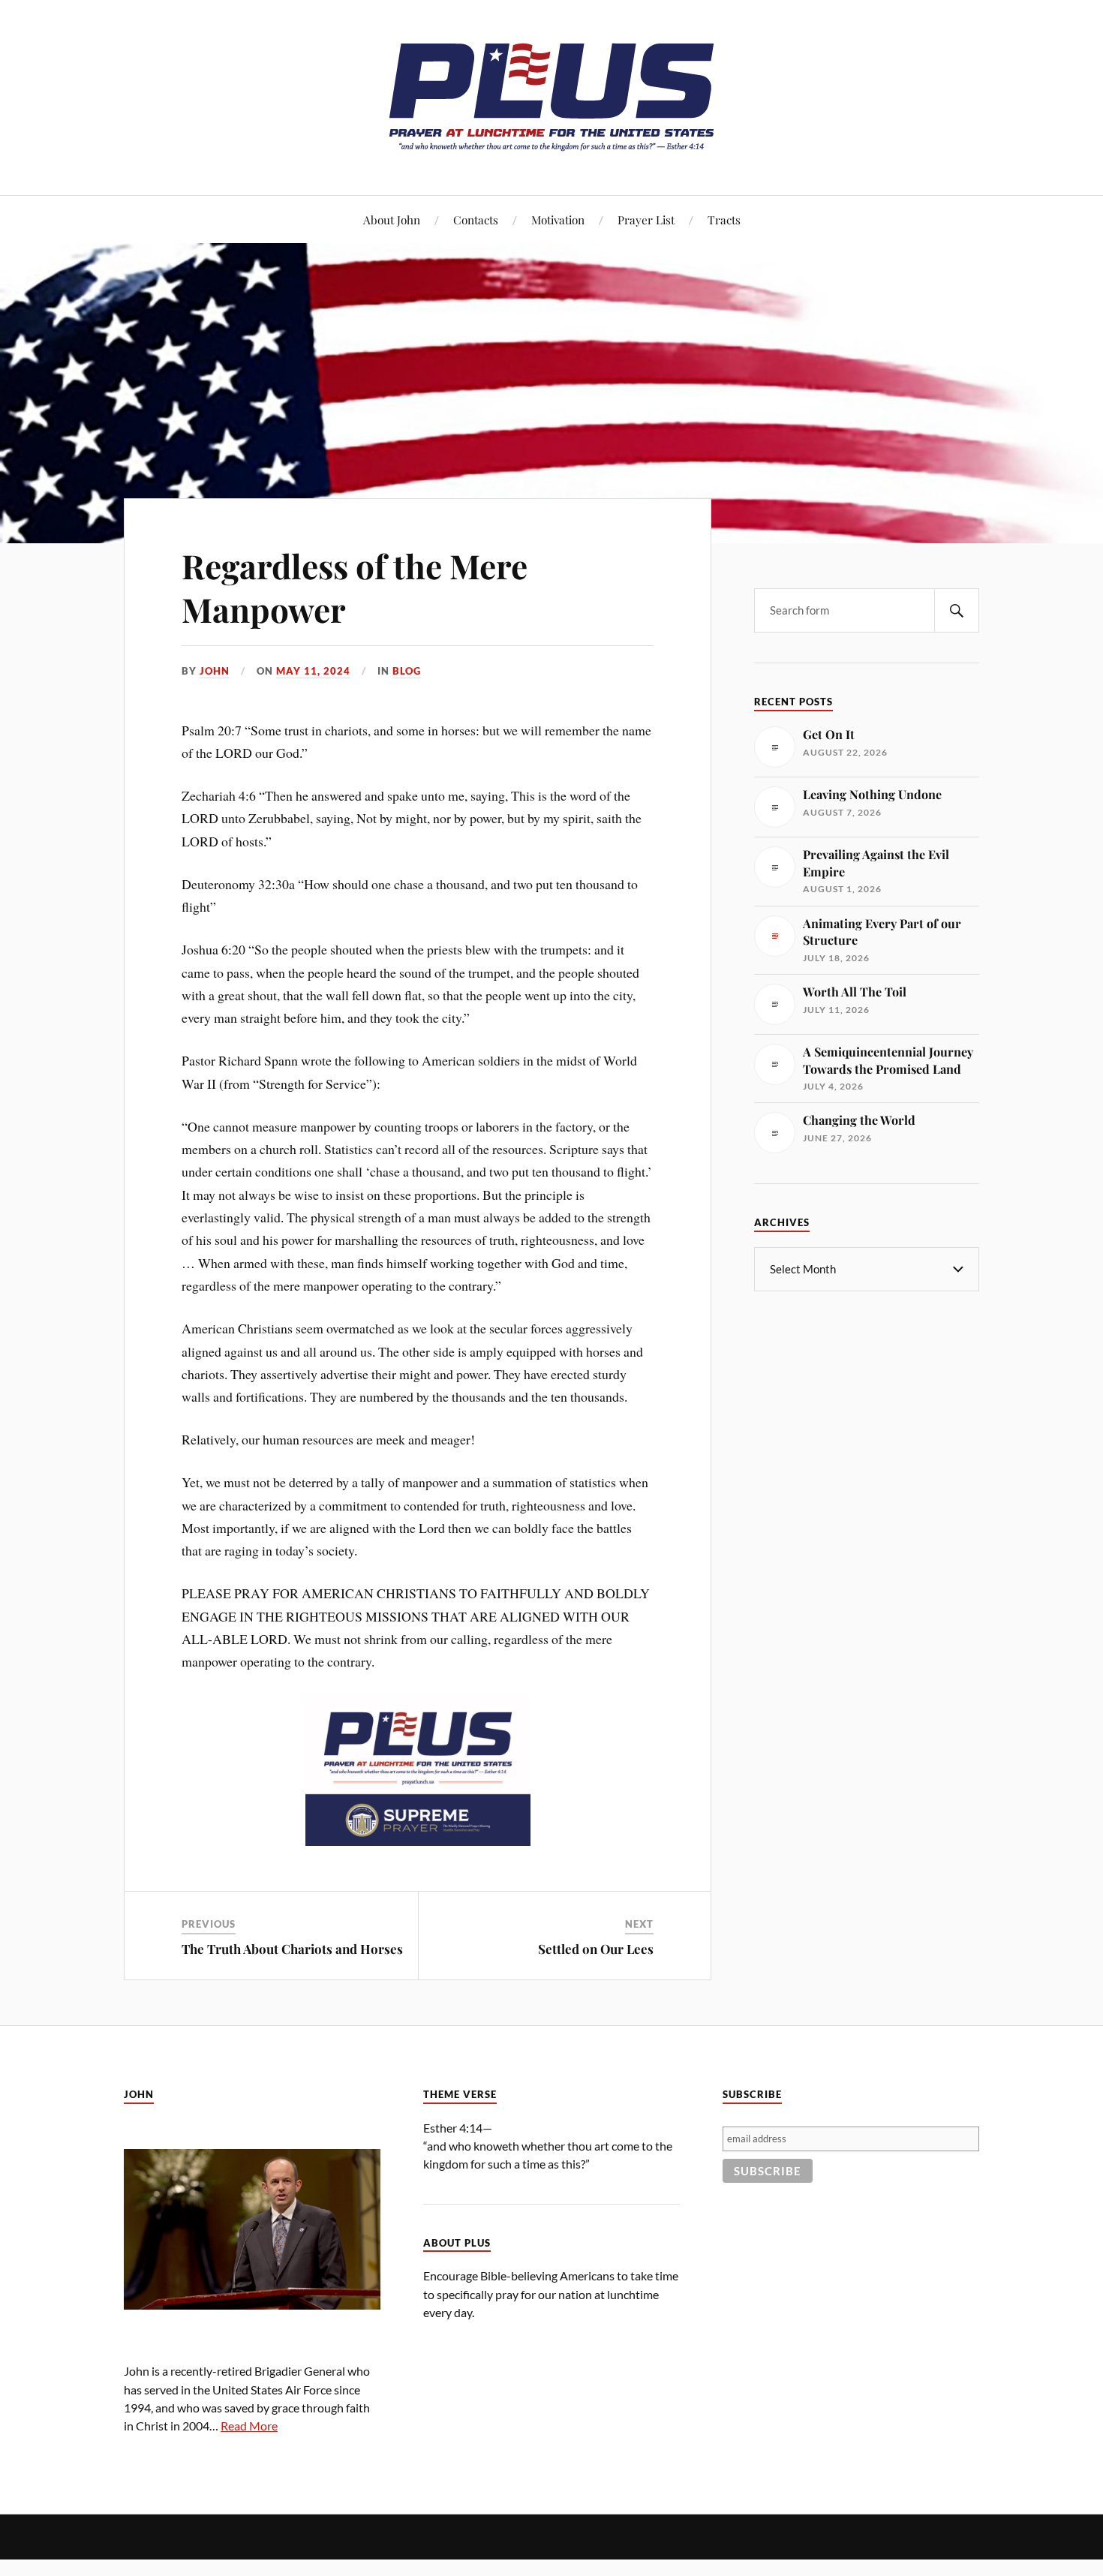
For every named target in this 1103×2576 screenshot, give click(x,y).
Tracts (724, 219)
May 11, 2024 (313, 671)
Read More (249, 2426)
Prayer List (646, 219)
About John (392, 219)
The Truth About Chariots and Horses (292, 1949)
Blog (407, 671)
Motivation (558, 219)
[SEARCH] (957, 610)
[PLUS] (551, 150)
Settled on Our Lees (596, 1949)
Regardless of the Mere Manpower (355, 587)
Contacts (476, 219)
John (215, 671)
